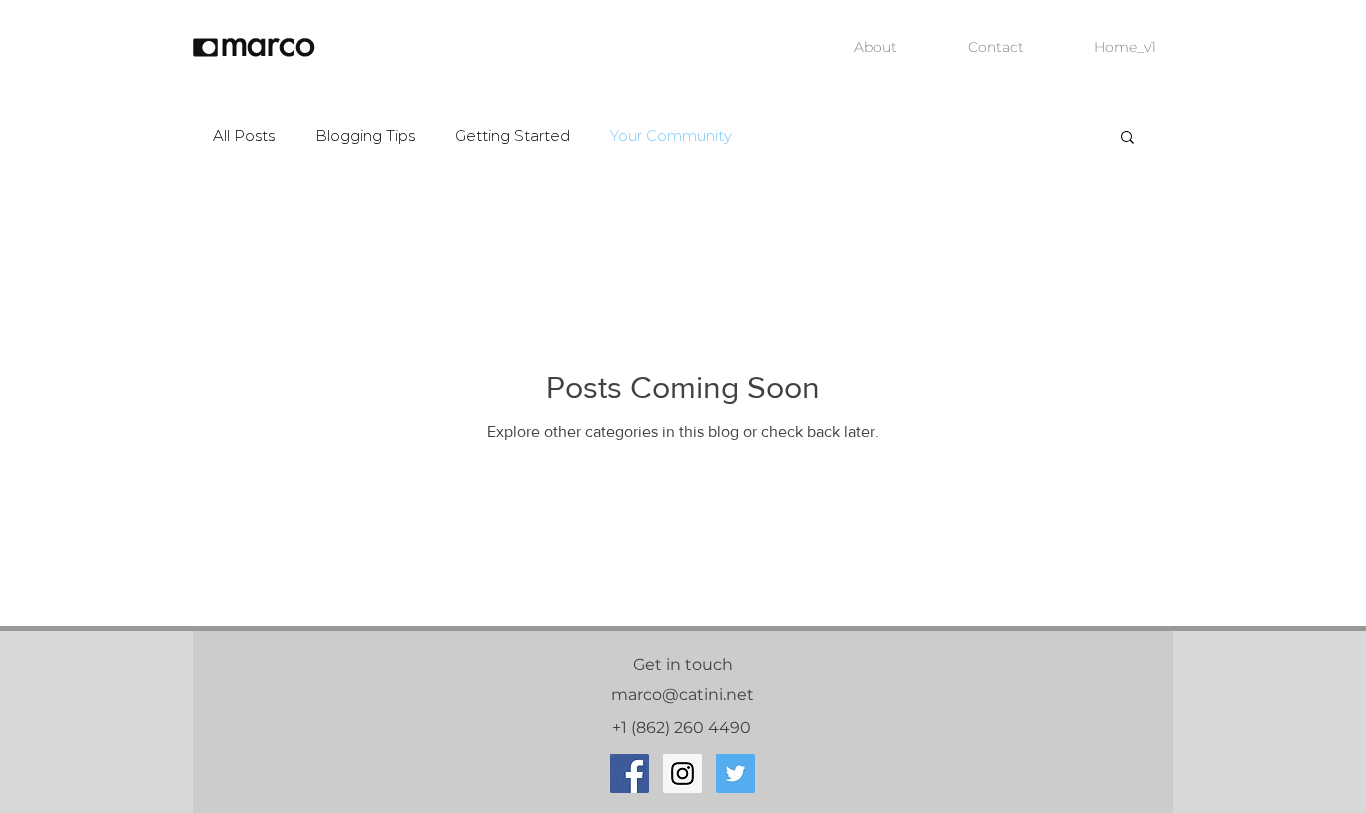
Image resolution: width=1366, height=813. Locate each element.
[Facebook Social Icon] (629, 773)
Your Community (671, 136)
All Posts (244, 136)
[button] (1127, 138)
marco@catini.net (682, 694)
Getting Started (512, 136)
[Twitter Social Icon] (735, 773)
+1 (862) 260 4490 (683, 727)
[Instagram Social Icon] (682, 773)
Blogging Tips (365, 136)
